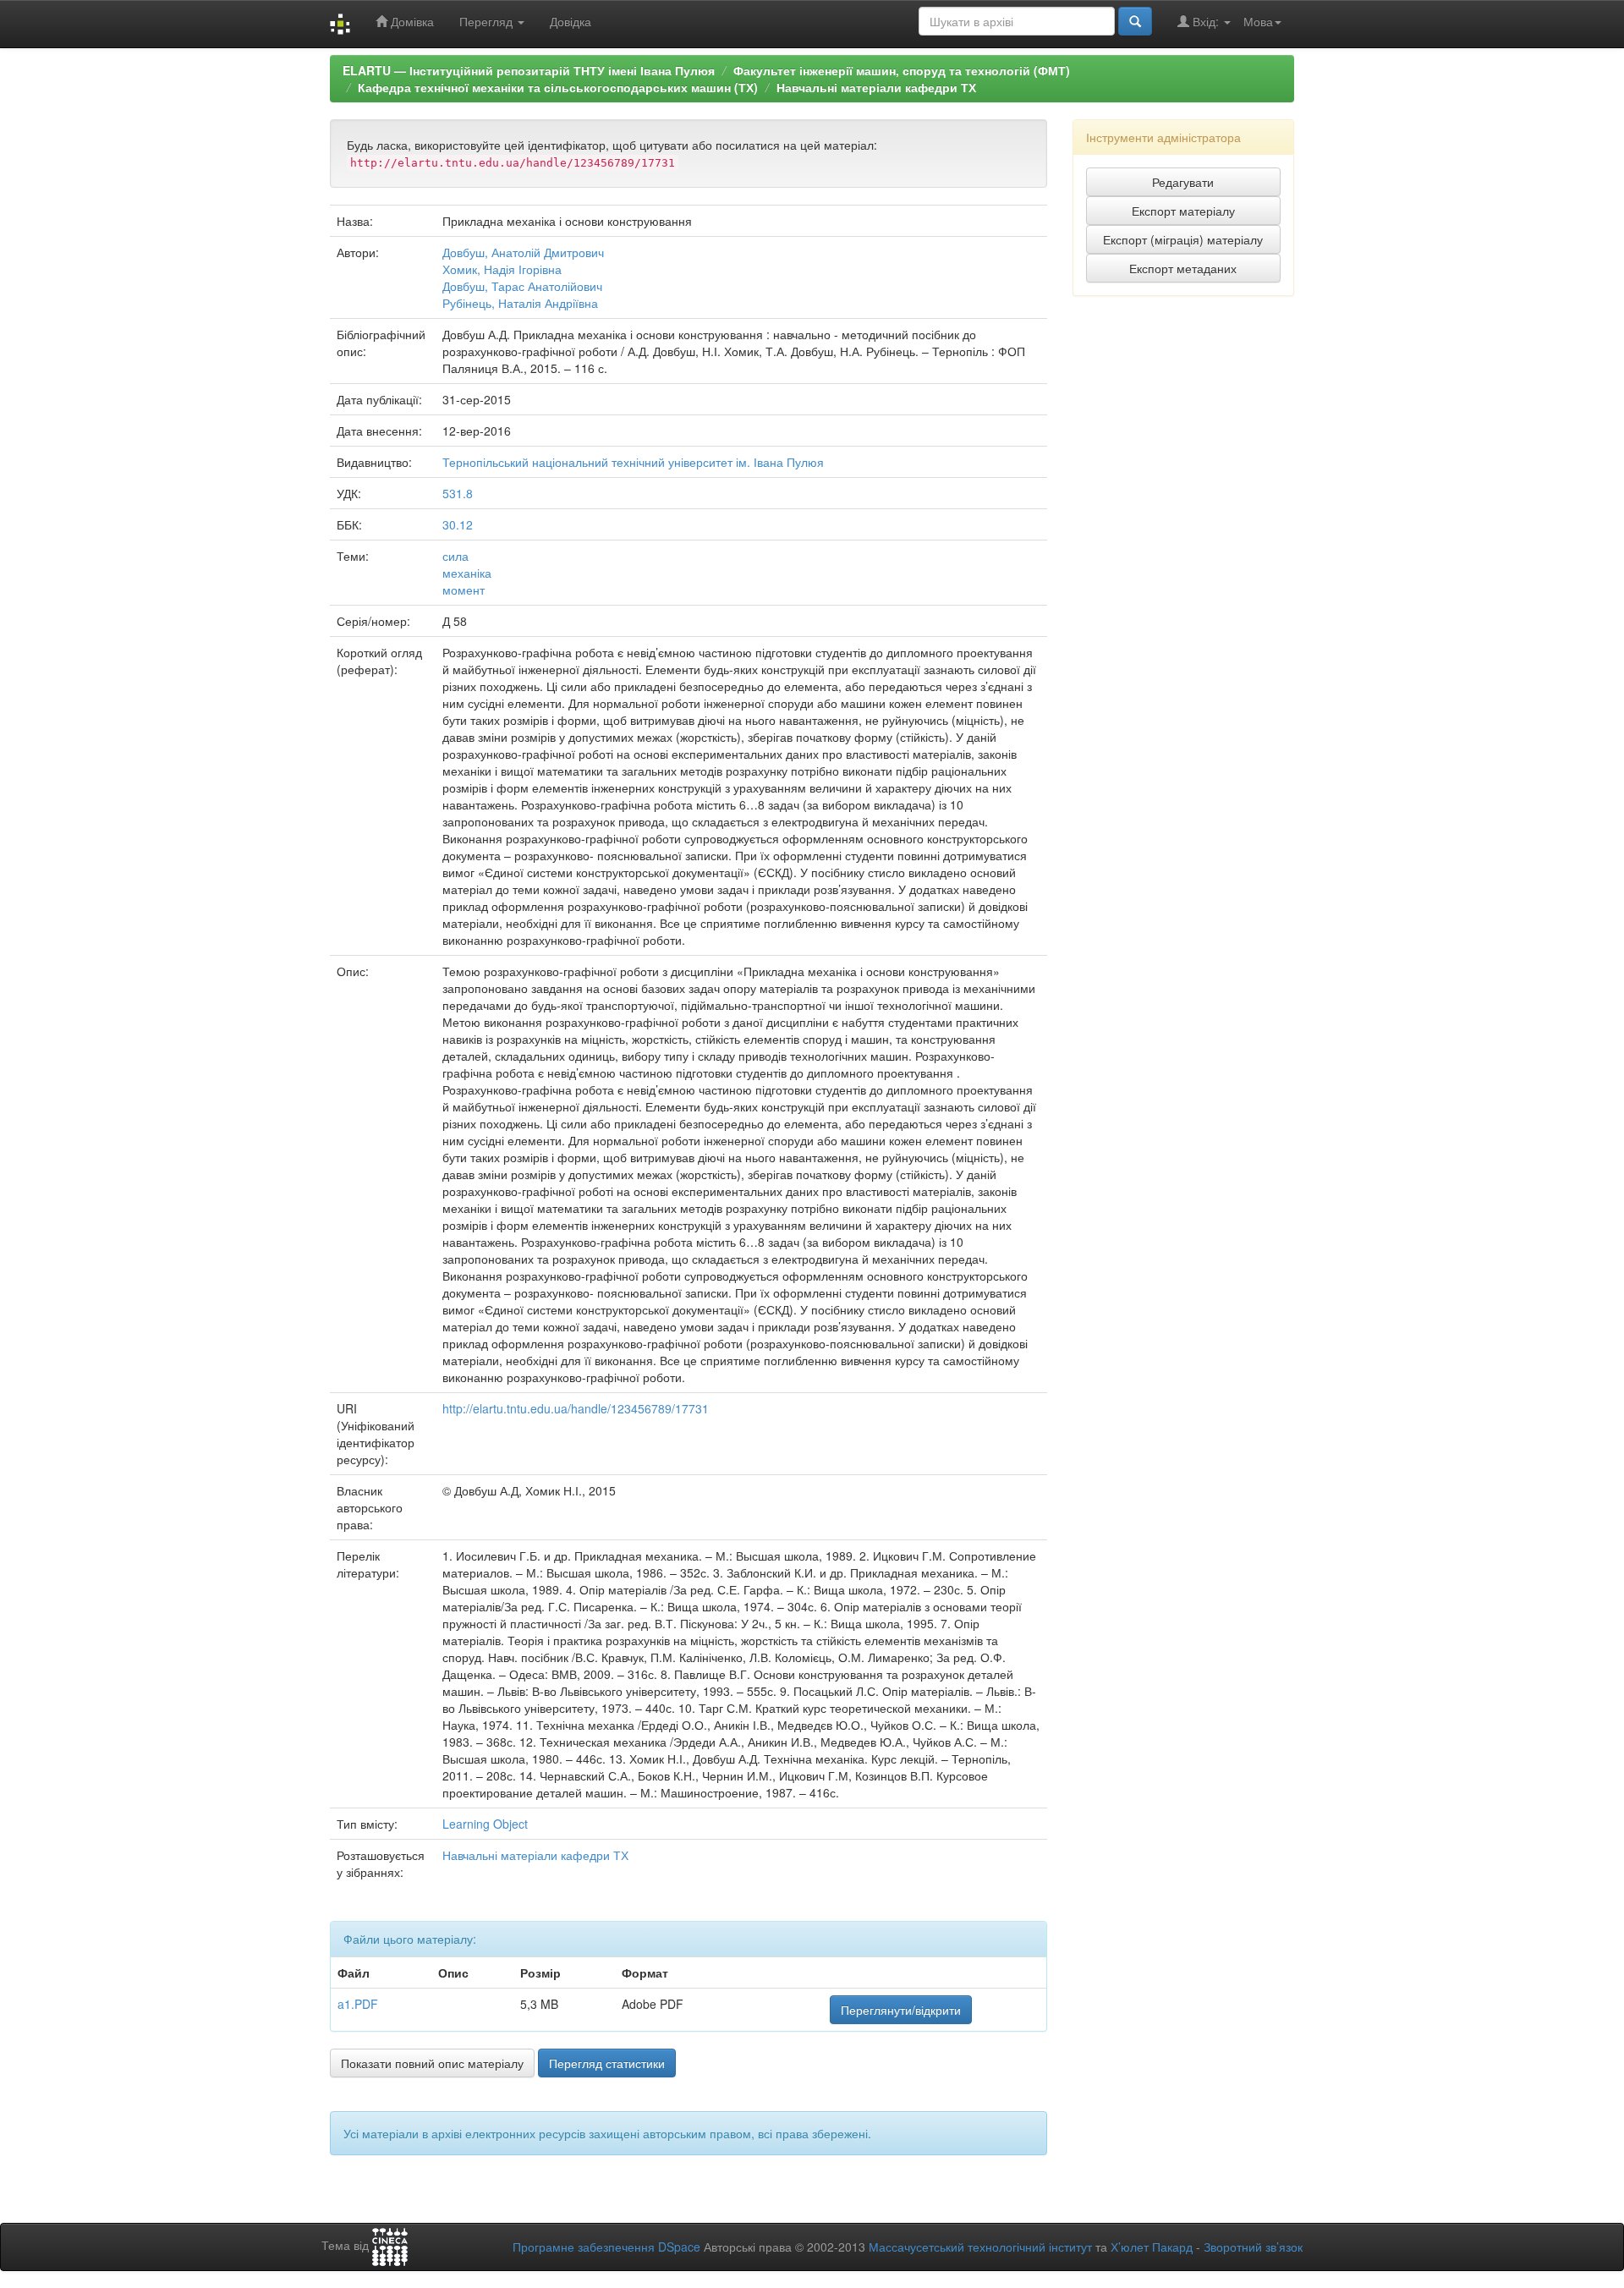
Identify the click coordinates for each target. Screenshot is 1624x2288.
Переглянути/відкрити (901, 2010)
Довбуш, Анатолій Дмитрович (523, 252)
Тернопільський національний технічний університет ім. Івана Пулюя (633, 462)
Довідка (571, 21)
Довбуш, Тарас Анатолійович (522, 286)
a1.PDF (358, 2004)
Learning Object (485, 1824)
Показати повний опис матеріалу (432, 2063)
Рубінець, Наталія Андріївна (520, 303)
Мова (1258, 21)
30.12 (458, 524)
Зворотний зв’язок (1253, 2247)
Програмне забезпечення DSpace (606, 2247)
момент (464, 590)
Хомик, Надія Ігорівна (502, 269)
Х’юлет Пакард (1152, 2247)
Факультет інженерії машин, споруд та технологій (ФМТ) (902, 70)
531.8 (458, 493)
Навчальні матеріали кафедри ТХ (876, 87)
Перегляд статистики (607, 2063)
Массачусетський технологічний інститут (980, 2247)
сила (455, 556)
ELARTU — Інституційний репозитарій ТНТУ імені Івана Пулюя (529, 70)
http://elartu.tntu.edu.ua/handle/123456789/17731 (576, 1408)
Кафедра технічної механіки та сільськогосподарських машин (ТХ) (558, 87)
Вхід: (1206, 21)
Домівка (411, 21)
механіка (467, 573)
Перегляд (488, 21)
